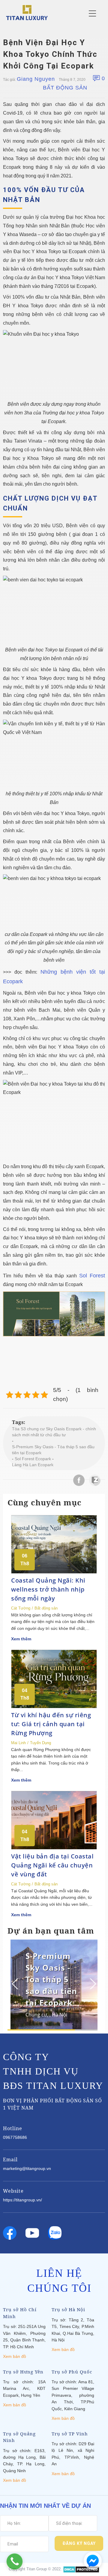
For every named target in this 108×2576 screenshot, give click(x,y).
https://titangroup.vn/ (22, 2200)
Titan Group (37, 2569)
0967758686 (15, 2137)
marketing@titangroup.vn (27, 2168)
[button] (92, 1984)
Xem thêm (21, 1639)
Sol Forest (92, 1276)
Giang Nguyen (36, 79)
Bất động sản (65, 88)
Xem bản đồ (15, 2356)
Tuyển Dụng (40, 1743)
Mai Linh (18, 1743)
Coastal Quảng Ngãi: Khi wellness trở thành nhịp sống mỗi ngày (48, 1589)
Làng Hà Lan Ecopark (33, 1465)
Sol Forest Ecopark (33, 1459)
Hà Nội (60, 2015)
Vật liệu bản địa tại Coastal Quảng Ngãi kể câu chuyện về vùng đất (52, 1865)
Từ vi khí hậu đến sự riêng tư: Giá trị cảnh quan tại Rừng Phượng (51, 1724)
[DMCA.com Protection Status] (81, 2569)
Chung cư (36, 2015)
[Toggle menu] (92, 13)
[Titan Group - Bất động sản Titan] (27, 12)
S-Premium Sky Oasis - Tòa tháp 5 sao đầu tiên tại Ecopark (53, 1450)
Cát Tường (21, 1608)
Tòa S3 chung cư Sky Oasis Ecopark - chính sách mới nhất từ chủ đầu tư (54, 1432)
